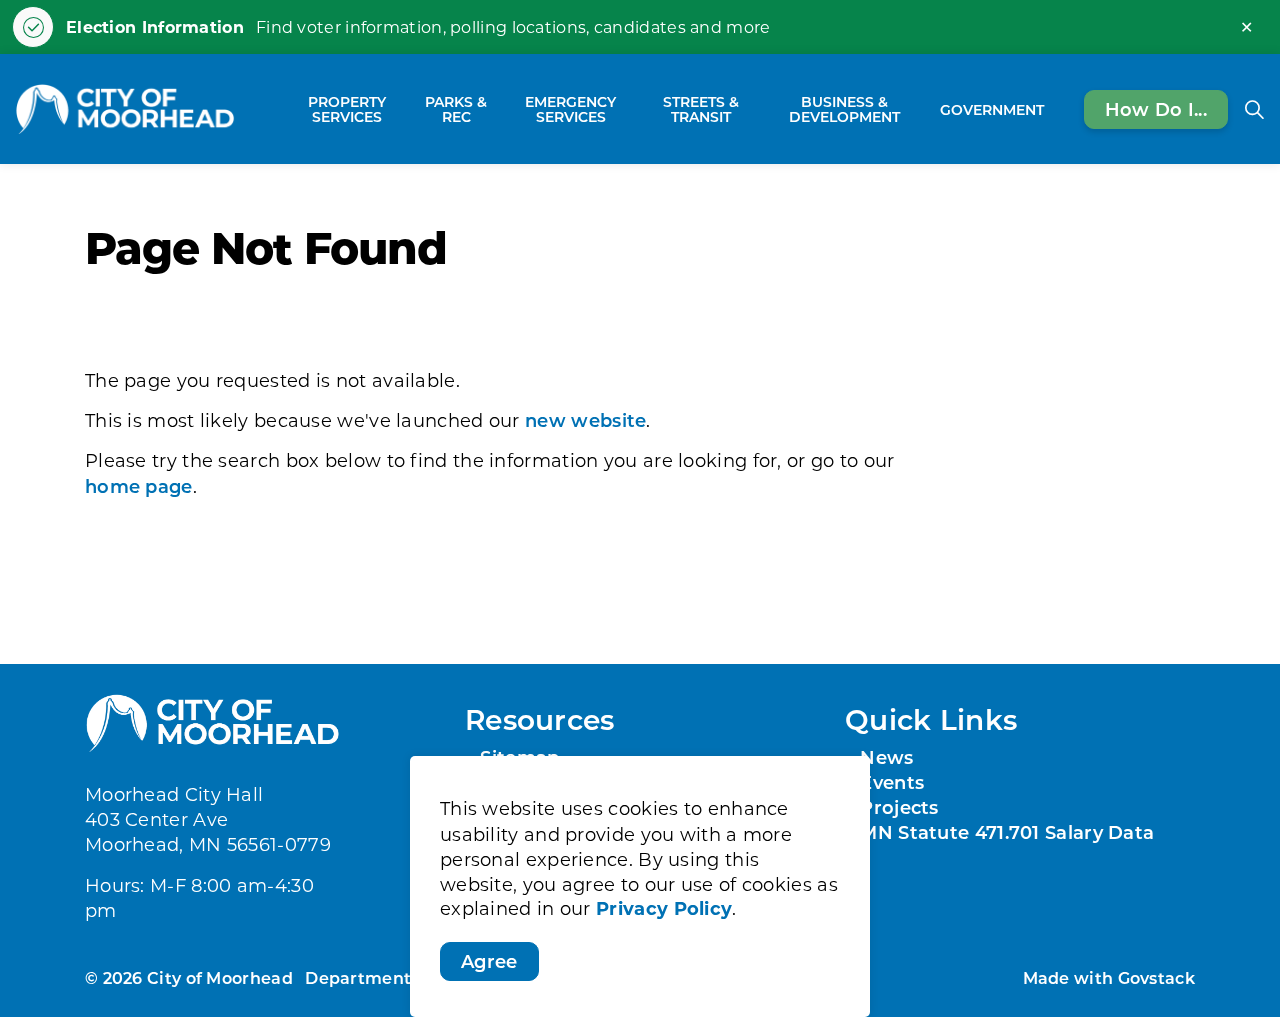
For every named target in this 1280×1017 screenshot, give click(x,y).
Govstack (1156, 977)
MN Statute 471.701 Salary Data (1007, 832)
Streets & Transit (701, 109)
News (886, 757)
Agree (489, 961)
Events (892, 782)
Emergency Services (570, 109)
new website (585, 420)
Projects (899, 807)
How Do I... (1156, 108)
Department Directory (400, 977)
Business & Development (844, 109)
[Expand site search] (1254, 109)
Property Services (347, 109)
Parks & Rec (456, 109)
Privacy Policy (664, 909)
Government (992, 108)
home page (139, 486)
